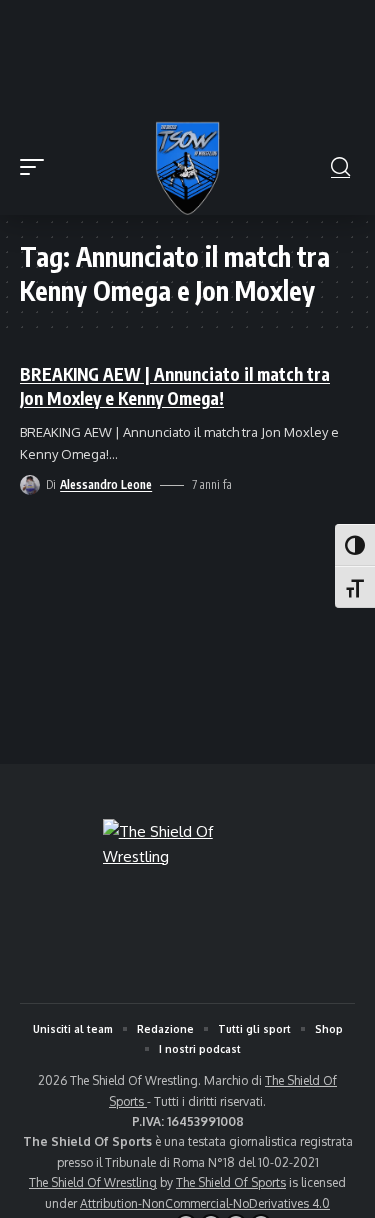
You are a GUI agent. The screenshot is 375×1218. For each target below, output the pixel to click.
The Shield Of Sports (231, 1182)
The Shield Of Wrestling (93, 1182)
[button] (37, 167)
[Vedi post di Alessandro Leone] (30, 485)
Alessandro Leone (106, 484)
